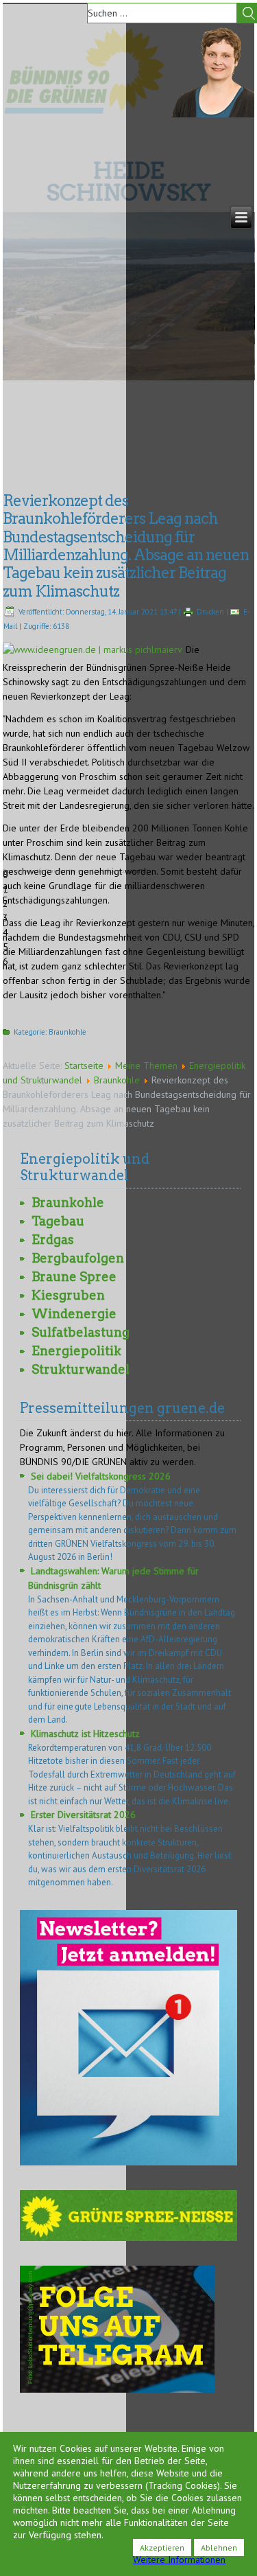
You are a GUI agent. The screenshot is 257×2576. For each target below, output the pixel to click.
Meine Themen (146, 1066)
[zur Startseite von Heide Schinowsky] (213, 114)
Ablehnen (219, 2548)
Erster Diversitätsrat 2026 (83, 1815)
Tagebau (58, 1221)
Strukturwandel (81, 1369)
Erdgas (53, 1240)
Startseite (84, 1066)
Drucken (210, 612)
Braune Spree (74, 1277)
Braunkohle (68, 1032)
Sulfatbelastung (81, 1332)
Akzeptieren (162, 2548)
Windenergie (74, 1314)
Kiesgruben (68, 1295)
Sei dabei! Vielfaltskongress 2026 (101, 1476)
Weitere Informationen (179, 2560)
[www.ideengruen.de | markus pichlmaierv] (94, 649)
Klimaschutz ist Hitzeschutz (85, 1734)
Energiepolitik (76, 1351)
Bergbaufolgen (78, 1258)
